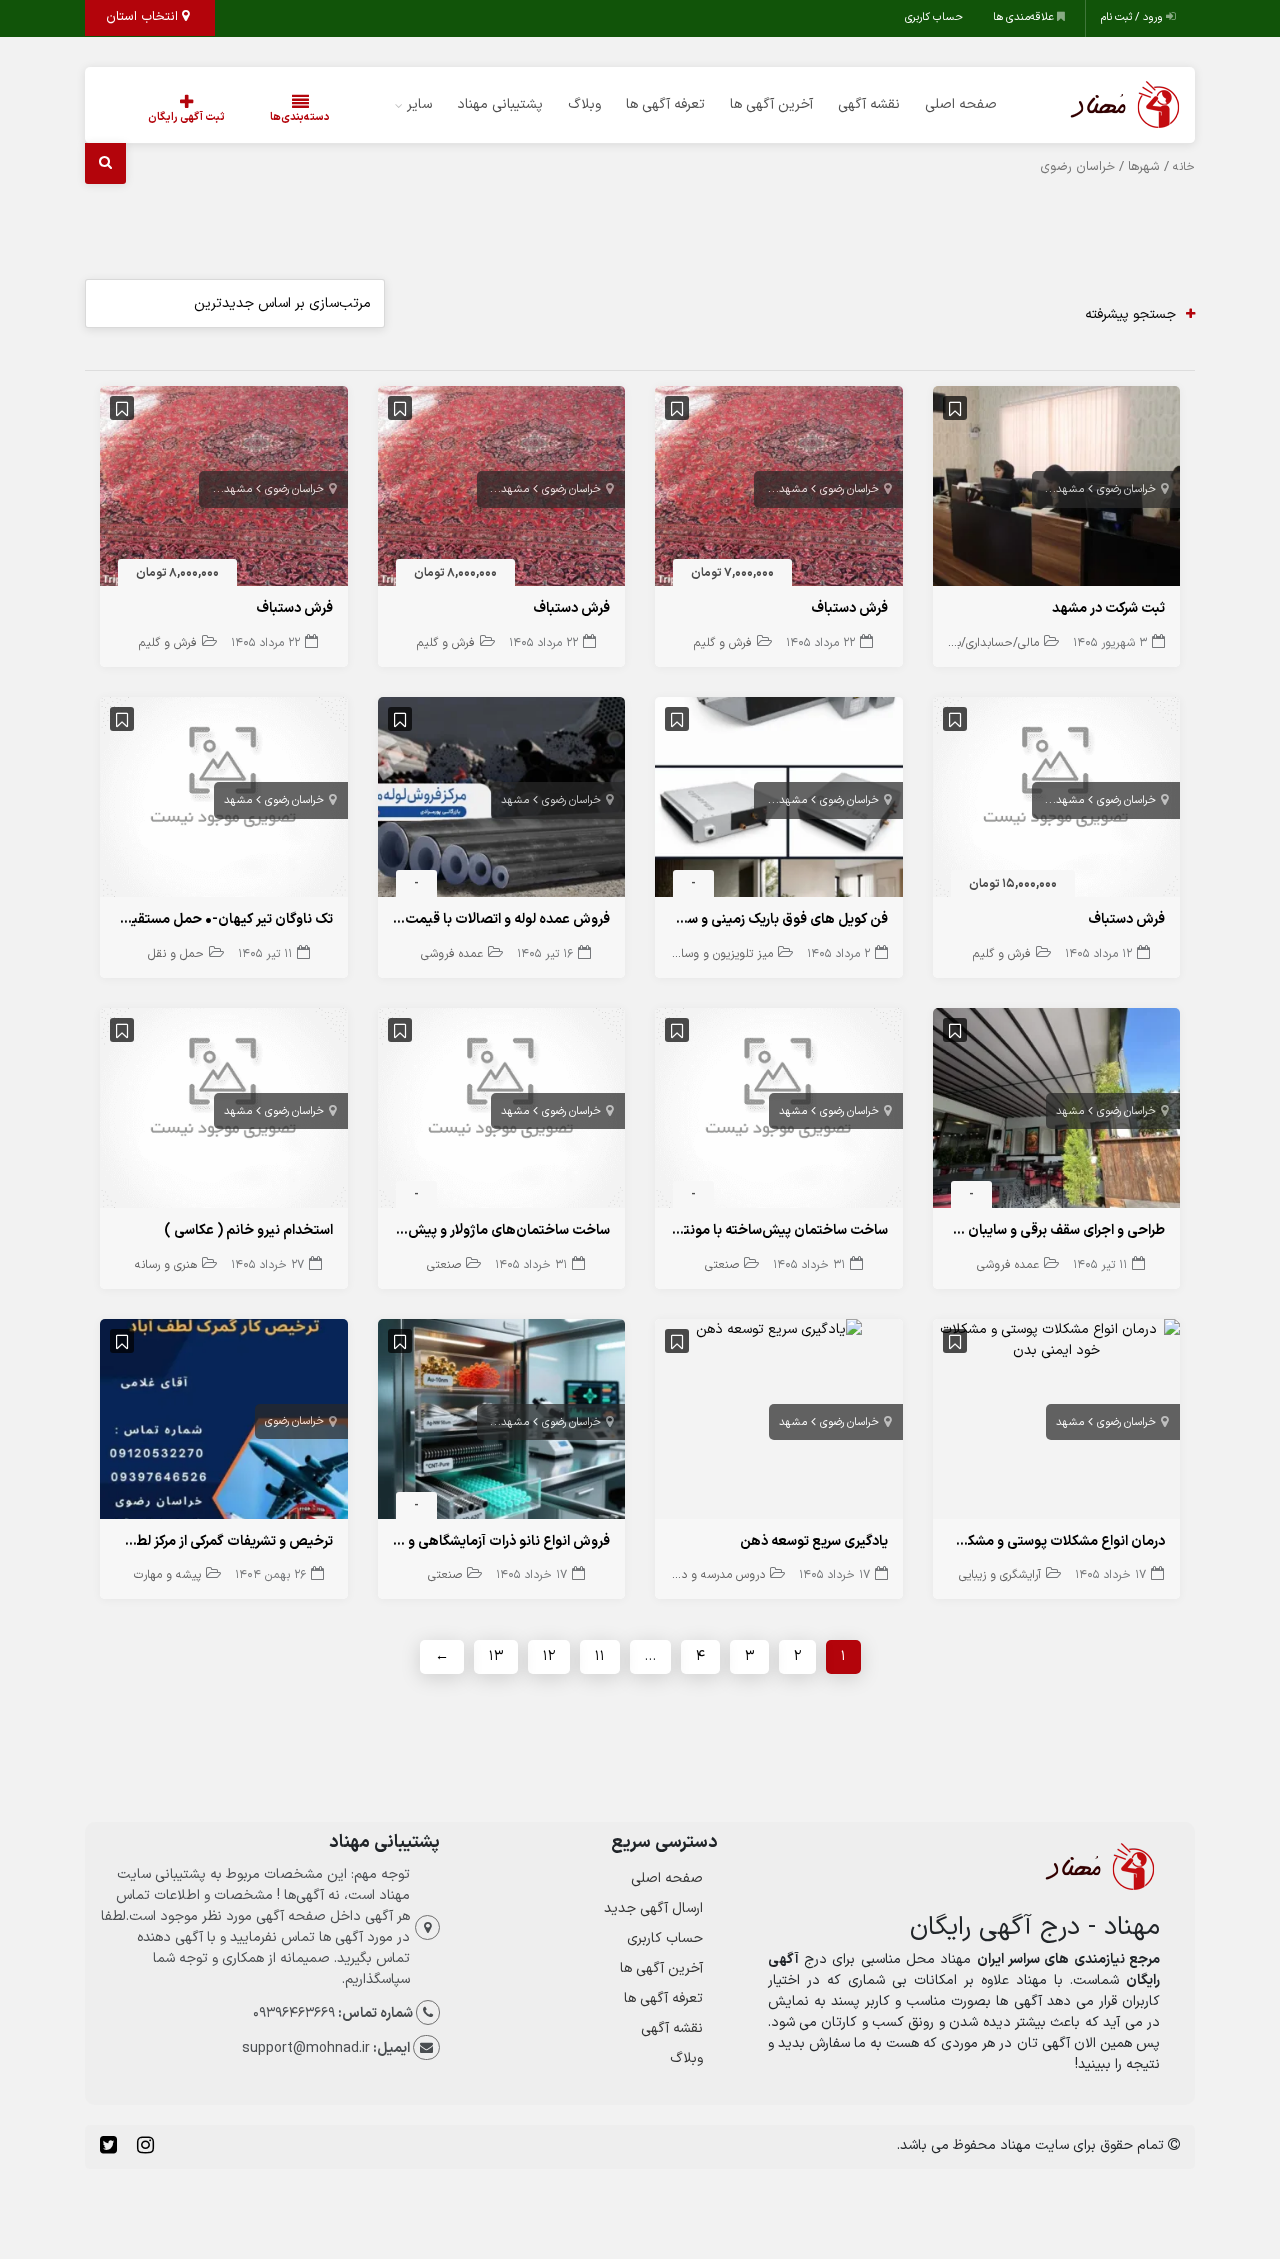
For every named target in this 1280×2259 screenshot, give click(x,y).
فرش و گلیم (723, 643)
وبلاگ (584, 104)
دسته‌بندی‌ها (300, 117)
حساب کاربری (934, 17)
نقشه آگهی (869, 104)
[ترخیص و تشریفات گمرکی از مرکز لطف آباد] (224, 1423)
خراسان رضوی (1126, 489)
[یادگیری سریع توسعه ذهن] (779, 1329)
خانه (1184, 167)
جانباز (1031, 489)
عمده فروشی (452, 954)
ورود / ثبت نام (1133, 17)
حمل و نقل (176, 954)
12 (549, 1656)
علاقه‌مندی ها (1025, 17)
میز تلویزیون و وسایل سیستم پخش (685, 954)
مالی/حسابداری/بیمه (989, 643)
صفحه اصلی (961, 104)
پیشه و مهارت (167, 1575)
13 (496, 1656)
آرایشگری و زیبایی (1000, 1575)
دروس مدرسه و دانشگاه (708, 1575)
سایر (419, 104)
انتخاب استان (144, 17)
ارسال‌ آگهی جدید (653, 1908)
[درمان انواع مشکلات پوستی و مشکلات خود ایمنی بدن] (1057, 1339)
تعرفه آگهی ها (665, 104)
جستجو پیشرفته (1130, 314)
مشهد (1070, 489)
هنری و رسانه (166, 1265)
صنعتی (722, 1265)
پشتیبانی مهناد (500, 104)
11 (600, 1656)
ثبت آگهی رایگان (186, 117)
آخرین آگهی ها (771, 104)
